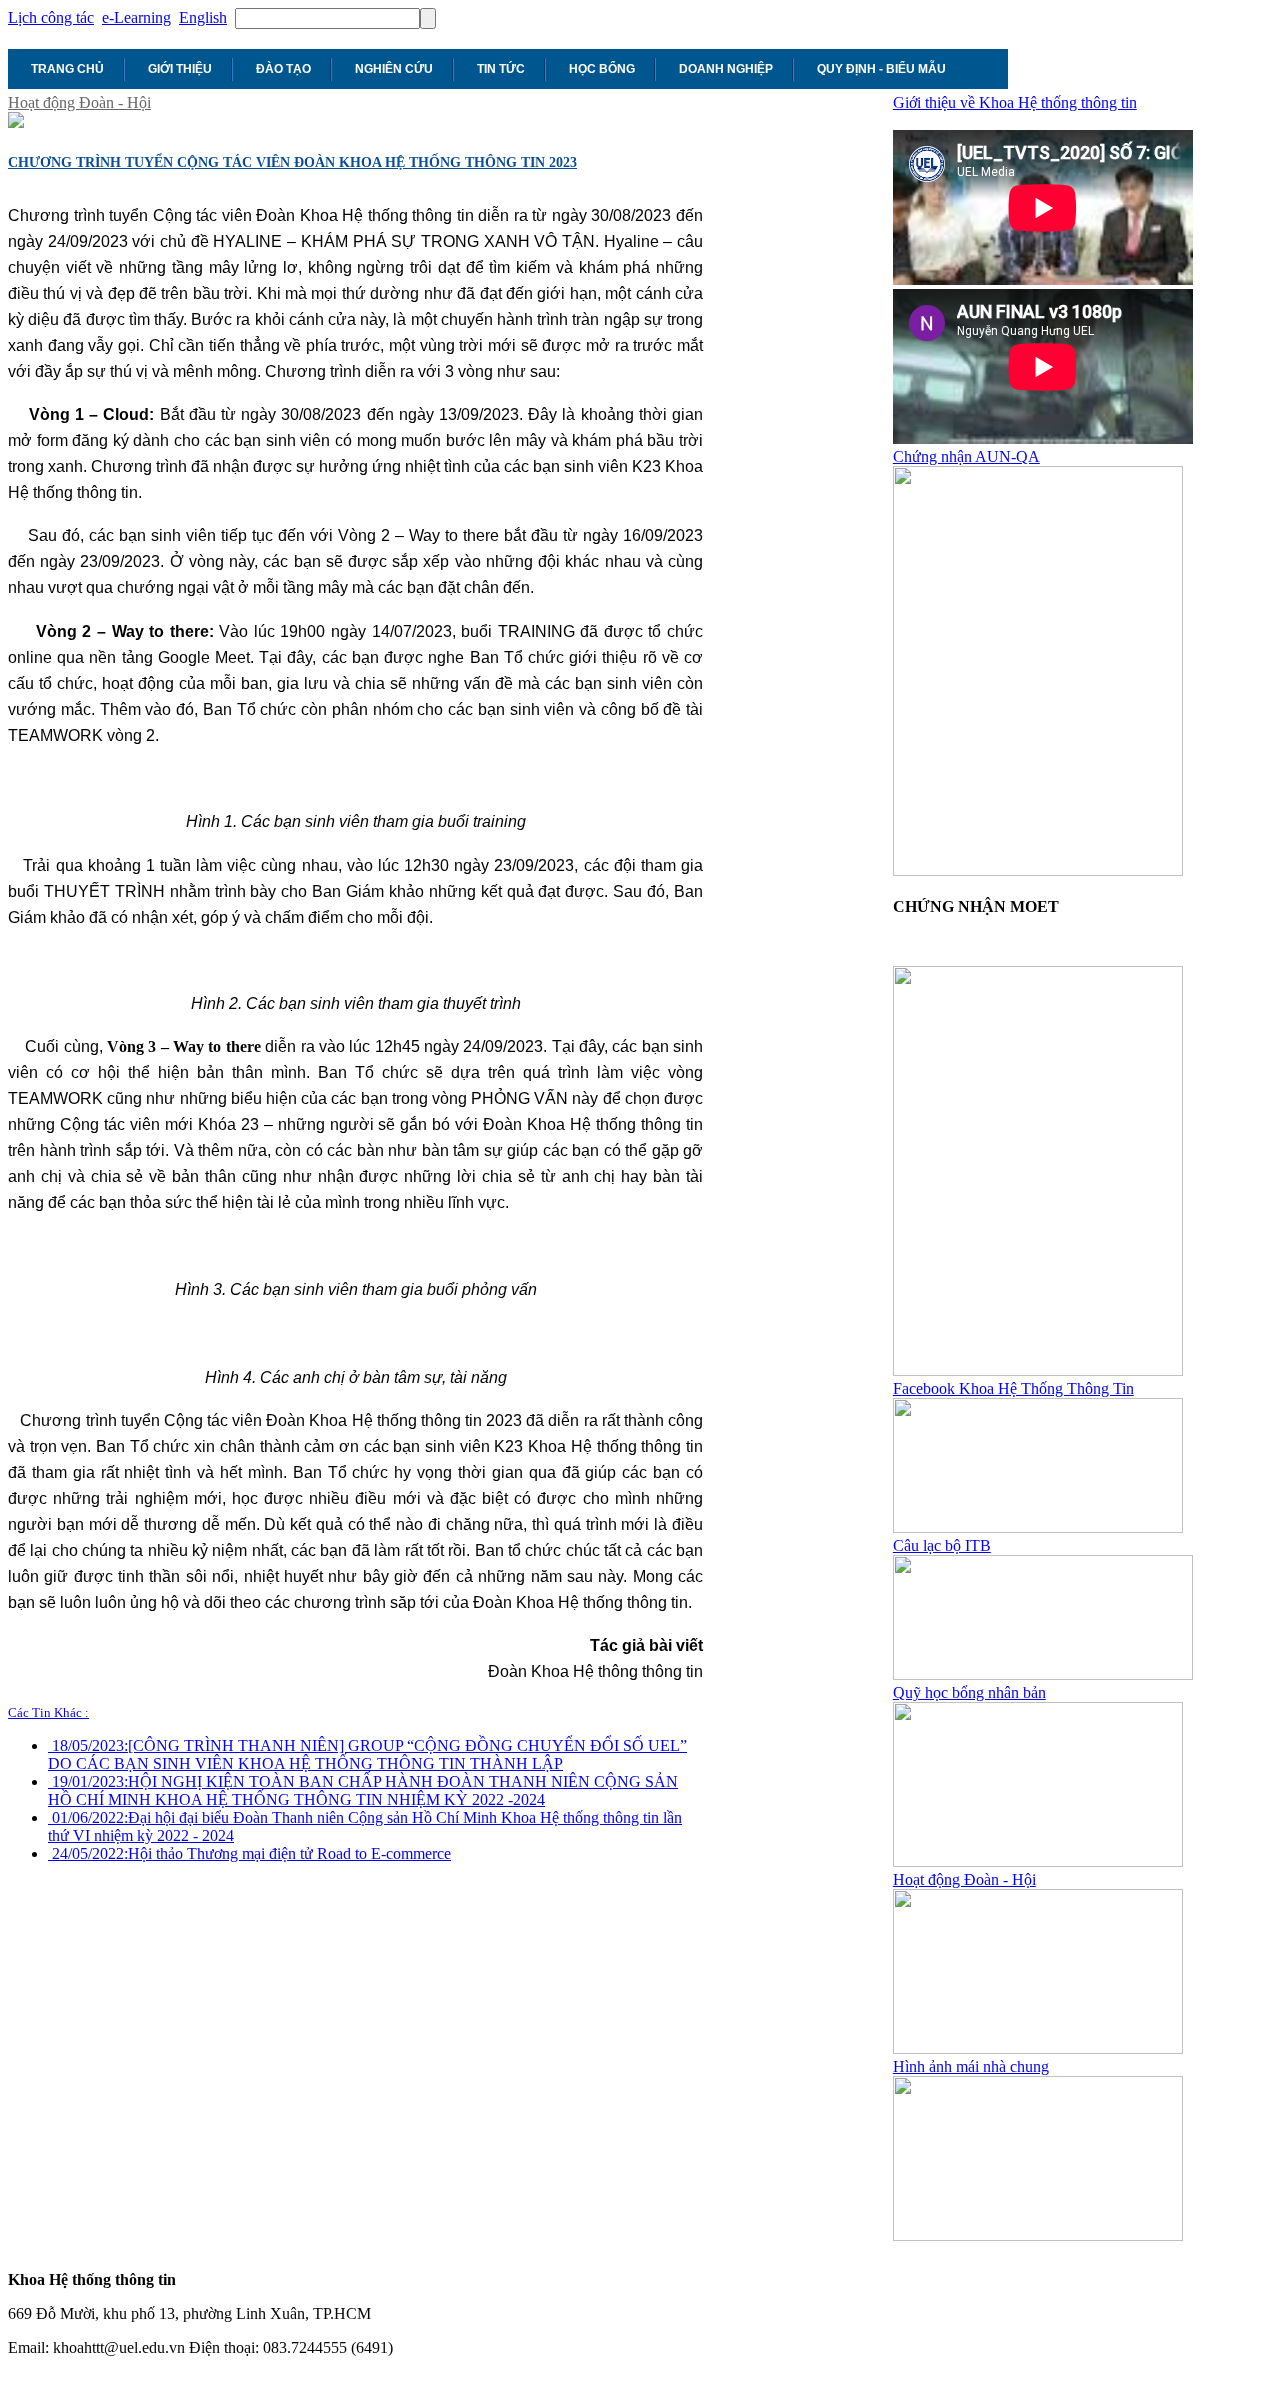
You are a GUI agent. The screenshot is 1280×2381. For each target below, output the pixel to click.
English (203, 17)
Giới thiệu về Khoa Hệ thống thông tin (1015, 102)
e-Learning (136, 17)
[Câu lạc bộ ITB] (1043, 1674)
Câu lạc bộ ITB (942, 1545)
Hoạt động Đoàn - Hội (79, 102)
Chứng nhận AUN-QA (966, 456)
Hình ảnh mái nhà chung (971, 2066)
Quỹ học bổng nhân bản (969, 1692)
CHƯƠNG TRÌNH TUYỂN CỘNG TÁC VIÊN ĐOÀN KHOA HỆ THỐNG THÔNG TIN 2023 (292, 162)
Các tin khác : (48, 1712)
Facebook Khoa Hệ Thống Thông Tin (1013, 1388)
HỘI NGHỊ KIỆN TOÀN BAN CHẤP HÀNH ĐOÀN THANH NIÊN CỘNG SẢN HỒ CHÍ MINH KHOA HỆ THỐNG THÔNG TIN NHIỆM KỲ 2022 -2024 (363, 1790)
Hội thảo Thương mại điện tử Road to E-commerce (251, 1853)
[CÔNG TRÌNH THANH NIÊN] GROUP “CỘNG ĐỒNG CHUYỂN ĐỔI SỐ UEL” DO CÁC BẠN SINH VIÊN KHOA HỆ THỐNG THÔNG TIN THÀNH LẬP (367, 1754)
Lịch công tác (51, 17)
